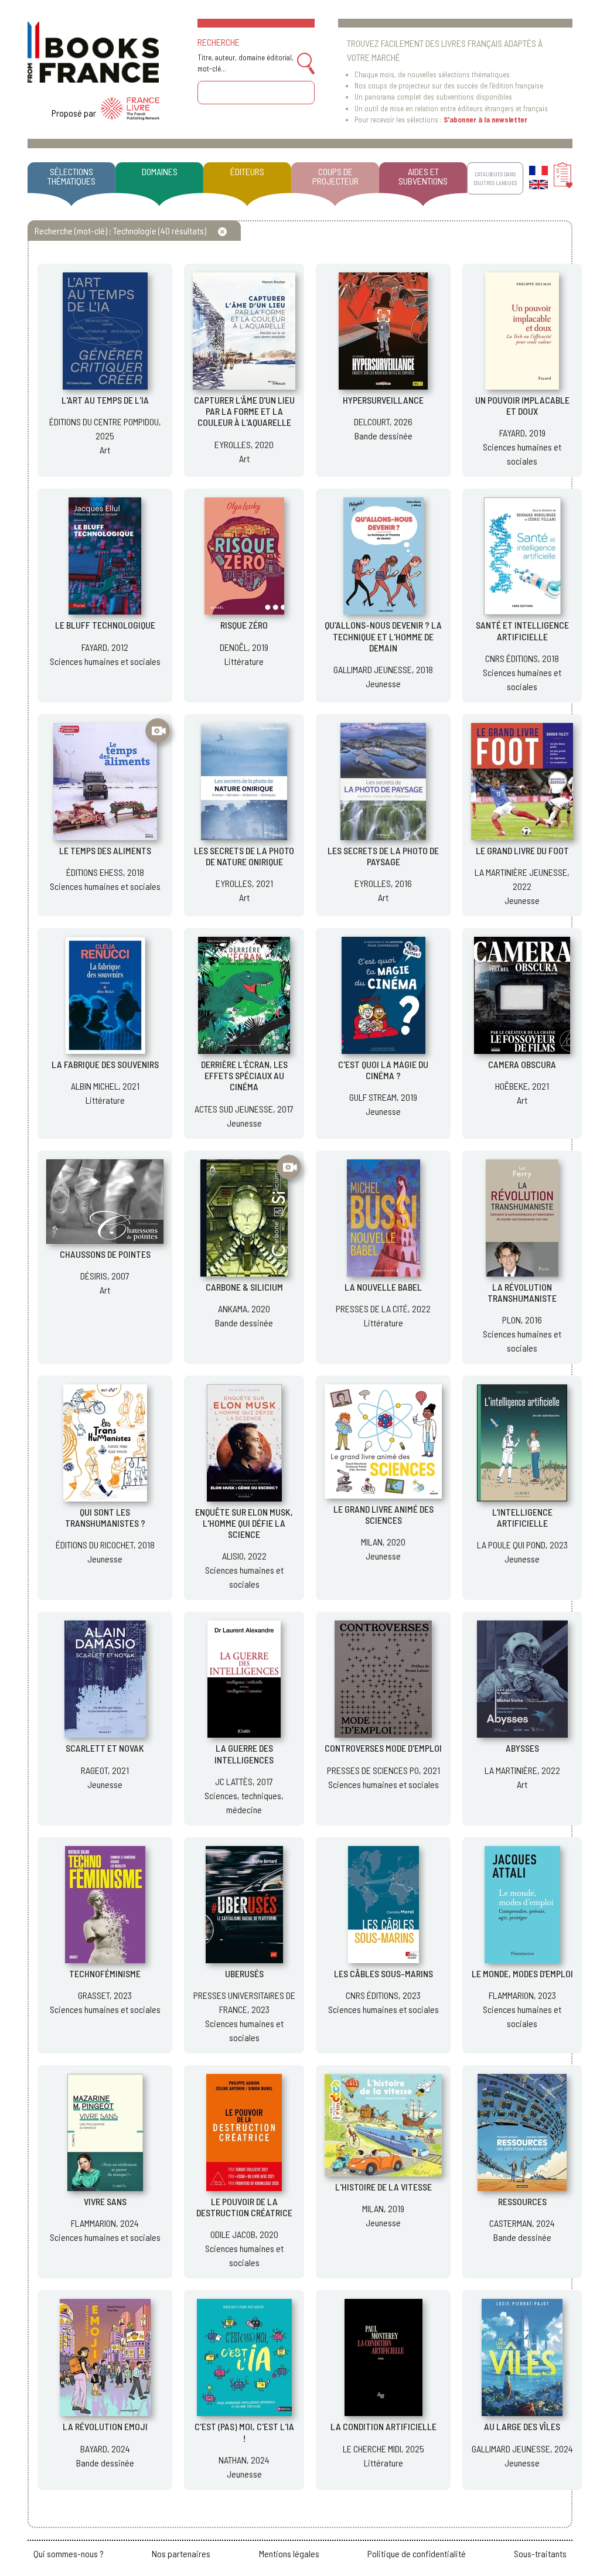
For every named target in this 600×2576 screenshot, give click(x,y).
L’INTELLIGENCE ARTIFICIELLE (522, 1517)
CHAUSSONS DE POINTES (105, 1254)
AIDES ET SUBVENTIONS (423, 176)
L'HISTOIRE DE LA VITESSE (383, 2187)
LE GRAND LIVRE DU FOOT (522, 850)
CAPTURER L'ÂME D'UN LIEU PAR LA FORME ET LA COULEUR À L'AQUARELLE (244, 411)
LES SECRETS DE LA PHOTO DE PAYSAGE (383, 856)
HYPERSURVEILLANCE (383, 400)
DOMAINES (160, 171)
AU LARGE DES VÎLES (522, 2426)
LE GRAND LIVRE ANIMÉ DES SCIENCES (383, 1514)
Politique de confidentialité (417, 2553)
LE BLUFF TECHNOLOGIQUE (105, 625)
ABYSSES (522, 1748)
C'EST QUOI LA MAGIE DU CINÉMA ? (383, 1070)
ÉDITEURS (247, 171)
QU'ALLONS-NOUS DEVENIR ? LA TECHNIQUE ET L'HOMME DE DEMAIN (383, 636)
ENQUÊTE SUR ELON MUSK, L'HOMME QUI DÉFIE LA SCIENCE (244, 1523)
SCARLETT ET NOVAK (105, 1748)
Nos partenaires (181, 2553)
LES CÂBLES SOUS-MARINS (383, 1973)
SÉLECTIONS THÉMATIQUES (71, 176)
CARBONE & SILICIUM (244, 1287)
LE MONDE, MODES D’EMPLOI (522, 1973)
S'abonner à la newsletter (485, 120)
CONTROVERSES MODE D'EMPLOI (383, 1748)
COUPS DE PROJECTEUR (335, 176)
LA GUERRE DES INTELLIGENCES (244, 1753)
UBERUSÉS (244, 1973)
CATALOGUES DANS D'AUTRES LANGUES (495, 178)
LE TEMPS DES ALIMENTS (105, 850)
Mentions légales (289, 2553)
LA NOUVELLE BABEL (383, 1287)
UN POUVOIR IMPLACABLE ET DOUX (522, 405)
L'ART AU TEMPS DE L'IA (105, 400)
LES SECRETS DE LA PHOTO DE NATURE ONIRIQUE (244, 856)
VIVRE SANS (105, 2201)
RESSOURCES (522, 2201)
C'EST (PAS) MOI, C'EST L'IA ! (244, 2432)
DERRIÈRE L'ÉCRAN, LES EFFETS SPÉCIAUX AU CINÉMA (244, 1075)
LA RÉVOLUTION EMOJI (105, 2426)
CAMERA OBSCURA (522, 1064)
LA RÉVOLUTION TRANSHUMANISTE (522, 1292)
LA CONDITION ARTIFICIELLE (383, 2426)
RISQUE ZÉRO (244, 625)
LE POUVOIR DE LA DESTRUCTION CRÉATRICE (244, 2207)
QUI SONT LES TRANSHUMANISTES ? (105, 1517)
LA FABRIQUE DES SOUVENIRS (105, 1064)
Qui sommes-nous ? (69, 2553)
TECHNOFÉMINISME (105, 1973)
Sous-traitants (540, 2553)
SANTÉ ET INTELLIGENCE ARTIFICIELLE (522, 630)
